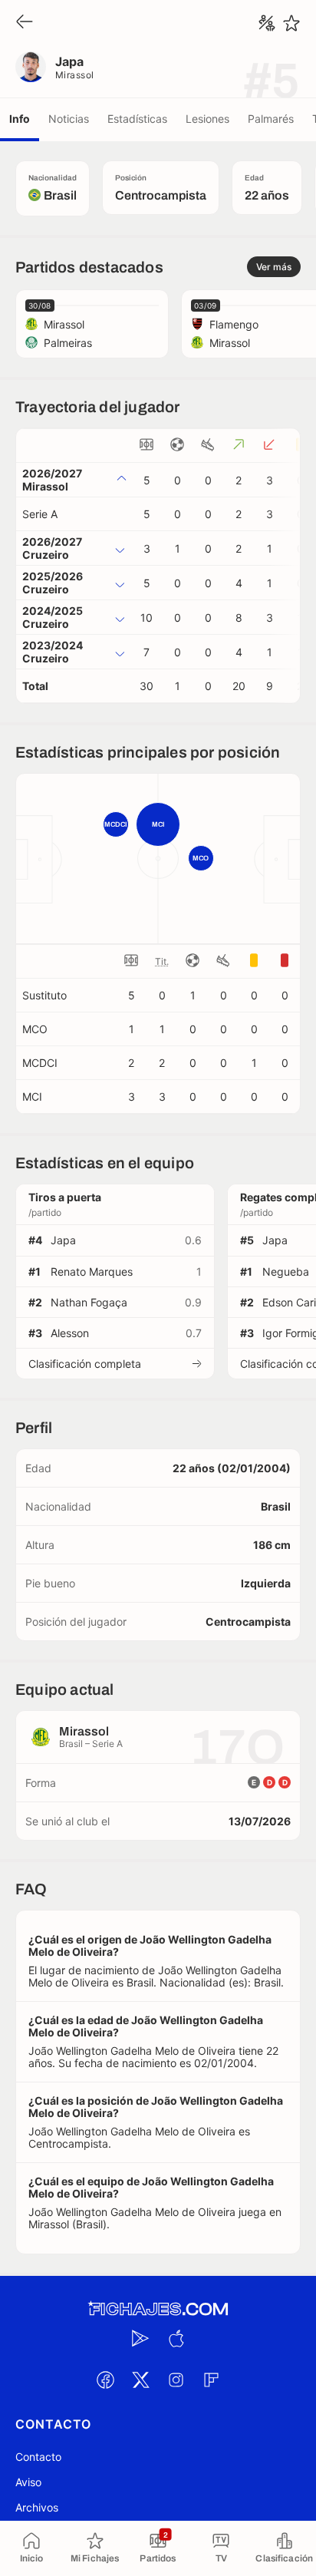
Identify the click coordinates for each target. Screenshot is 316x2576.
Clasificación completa (85, 1364)
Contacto (38, 2457)
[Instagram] (176, 2380)
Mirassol (75, 75)
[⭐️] (291, 23)
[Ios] (176, 2339)
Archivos (37, 2507)
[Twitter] (140, 2380)
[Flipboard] (211, 2380)
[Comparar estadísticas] (267, 23)
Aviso (28, 2482)
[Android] (140, 2339)
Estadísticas (137, 119)
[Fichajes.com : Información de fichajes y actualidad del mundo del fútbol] (158, 2309)
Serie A (40, 514)
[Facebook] (105, 2380)
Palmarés (271, 119)
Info (20, 119)
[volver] (25, 23)
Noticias (69, 119)
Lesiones (207, 119)
